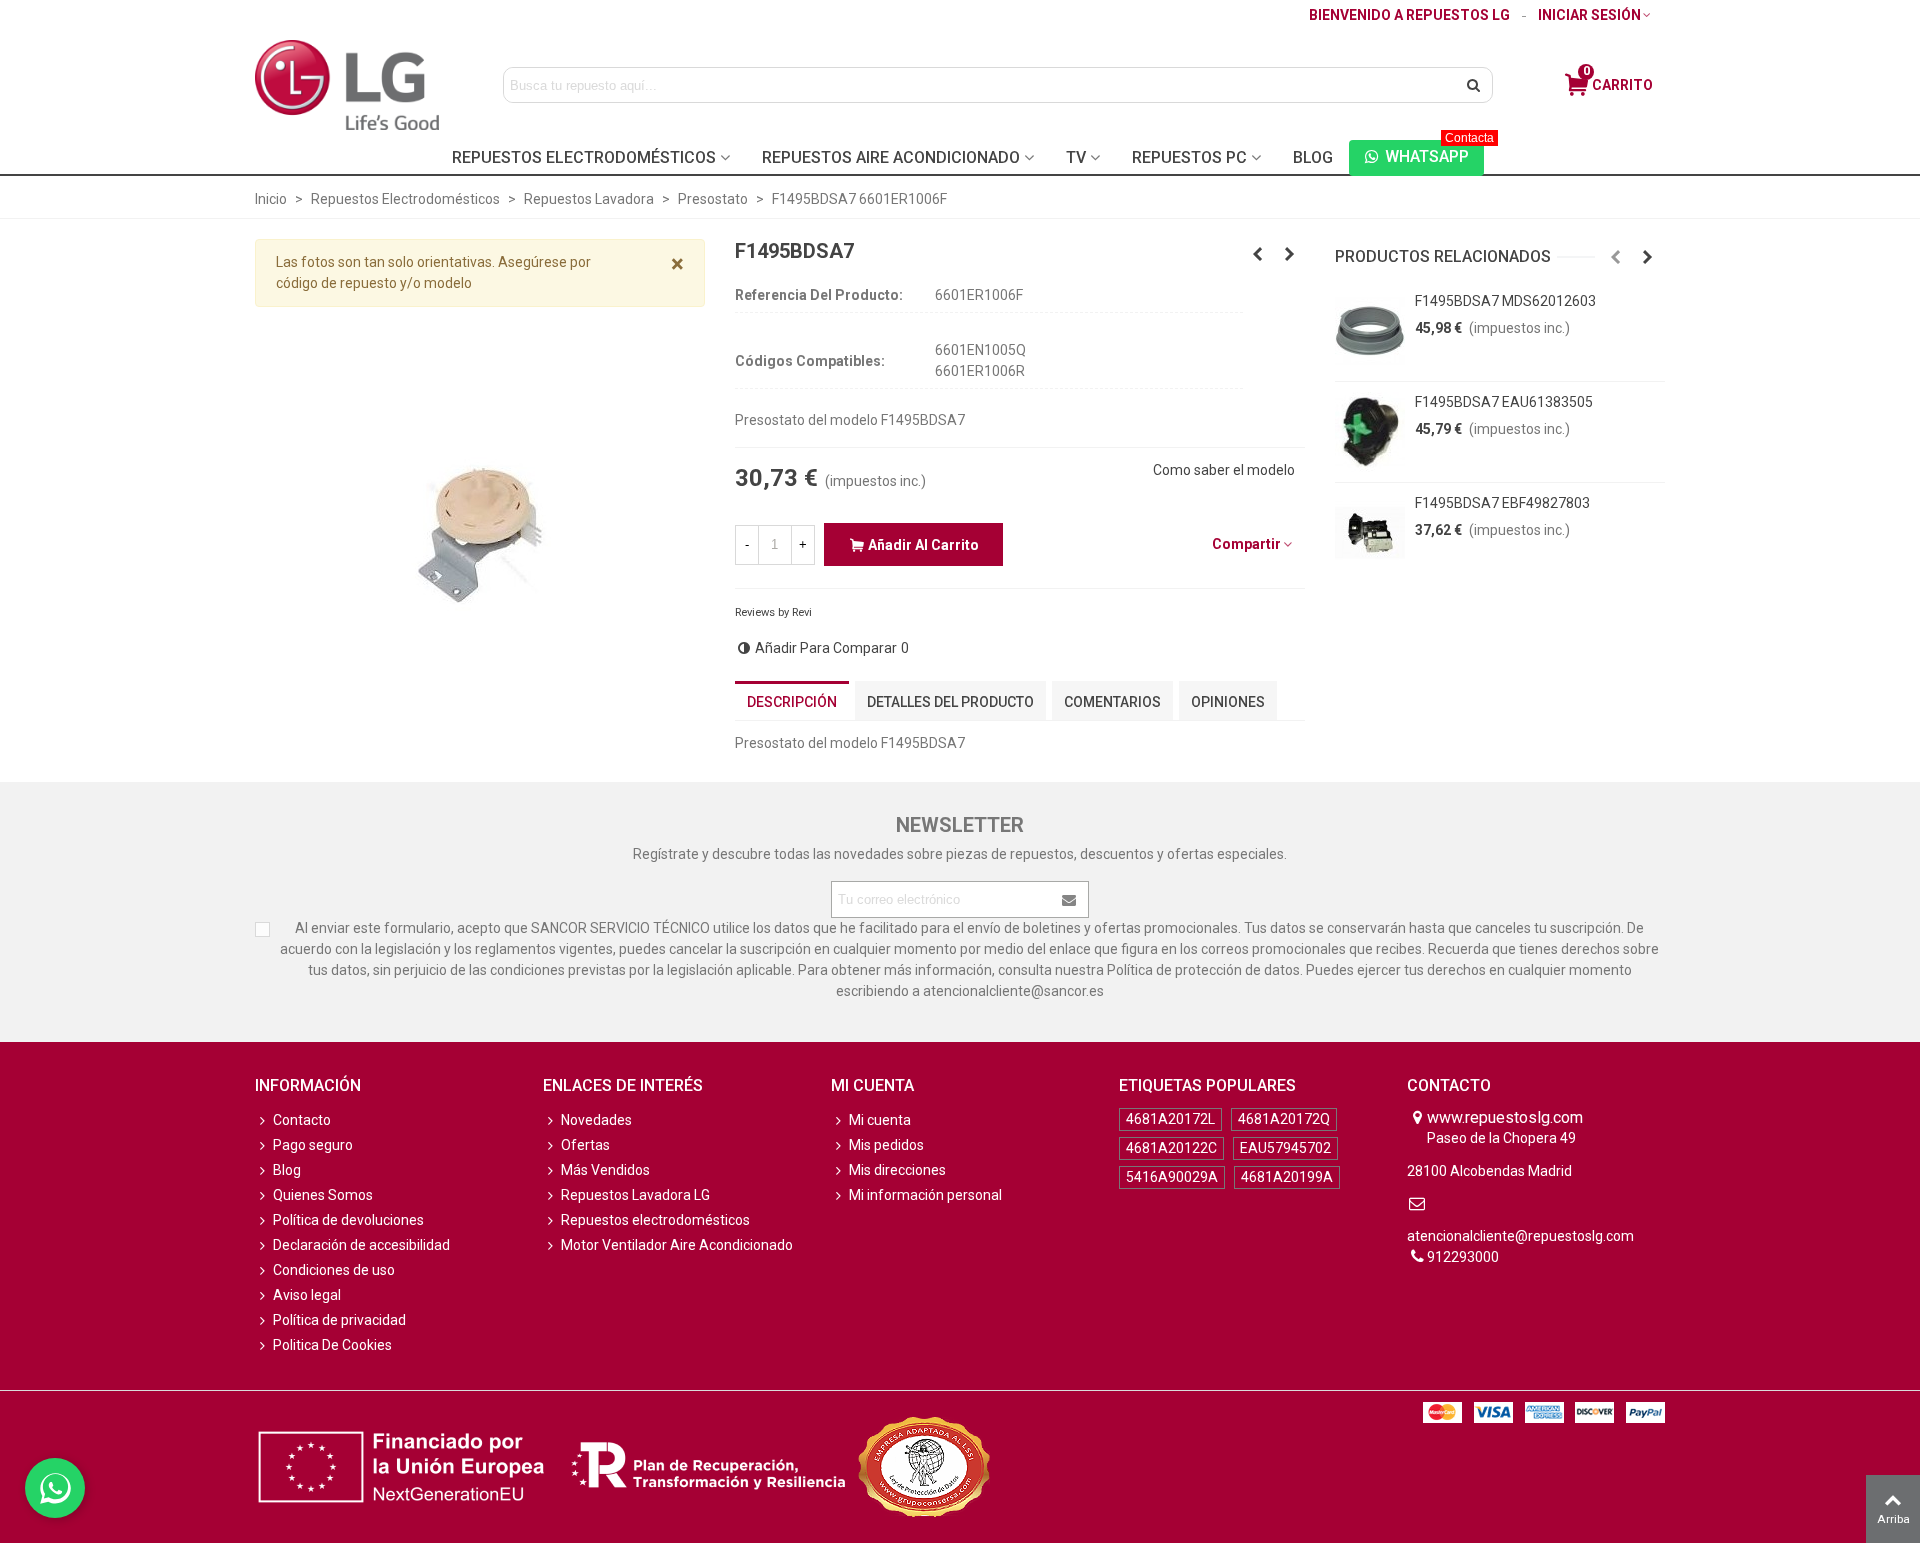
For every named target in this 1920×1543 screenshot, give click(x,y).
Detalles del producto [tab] (950, 702)
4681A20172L (1170, 1119)
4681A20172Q (1284, 1119)
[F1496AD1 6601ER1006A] (1290, 254)
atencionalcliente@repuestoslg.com (1520, 1236)
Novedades (596, 1120)
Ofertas (585, 1145)
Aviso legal (307, 1295)
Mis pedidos (886, 1145)
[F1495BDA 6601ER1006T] (1258, 254)
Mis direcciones (897, 1170)
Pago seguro (313, 1145)
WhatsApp (1434, 153)
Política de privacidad (339, 1320)
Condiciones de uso (334, 1270)
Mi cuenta (880, 1120)
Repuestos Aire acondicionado (891, 157)
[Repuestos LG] (347, 84)
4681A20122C (1171, 1148)
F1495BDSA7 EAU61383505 (1504, 402)
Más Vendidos (605, 1170)
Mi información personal (925, 1195)
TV (1076, 157)
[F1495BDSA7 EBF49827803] (1370, 533)
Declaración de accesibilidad (361, 1245)
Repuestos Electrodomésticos (584, 157)
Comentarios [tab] (1112, 702)
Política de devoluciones (348, 1220)
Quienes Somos (323, 1195)
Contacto (302, 1120)
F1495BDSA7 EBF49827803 (1502, 503)
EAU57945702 (1285, 1148)
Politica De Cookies (332, 1345)
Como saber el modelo (1224, 470)
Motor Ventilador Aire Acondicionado (677, 1245)
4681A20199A (1287, 1177)
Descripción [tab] (792, 702)
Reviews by (773, 612)
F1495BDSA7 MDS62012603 (1505, 301)
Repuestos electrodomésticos (655, 1220)
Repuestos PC (1189, 157)
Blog (1313, 157)
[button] (1616, 257)
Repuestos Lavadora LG (635, 1195)
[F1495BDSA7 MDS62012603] (1370, 331)
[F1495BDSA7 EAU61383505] (1370, 432)
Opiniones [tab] (1228, 702)
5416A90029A (1172, 1177)
